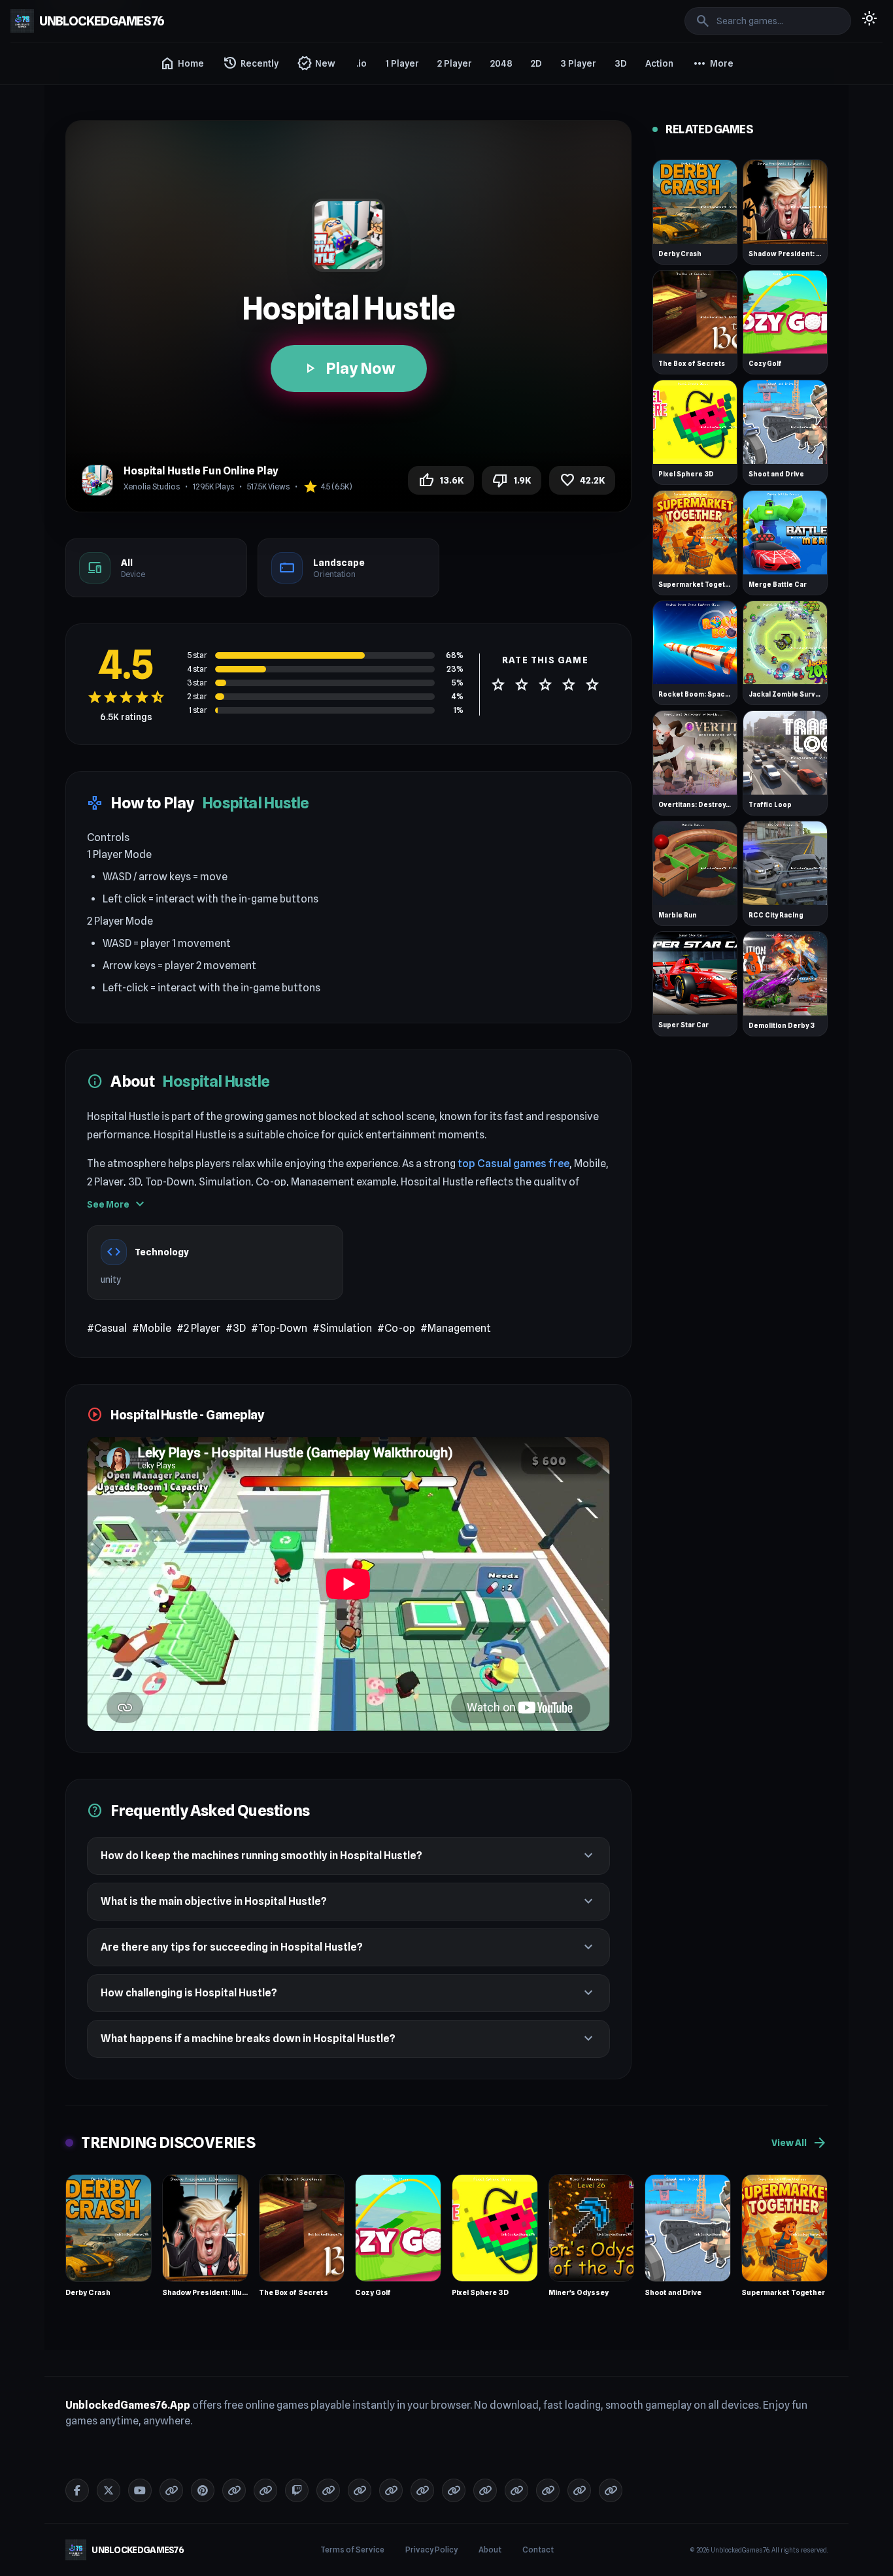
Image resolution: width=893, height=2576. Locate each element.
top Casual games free (514, 1164)
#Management (456, 1328)
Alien (705, 141)
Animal (709, 165)
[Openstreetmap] (611, 2490)
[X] (109, 2490)
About (490, 2550)
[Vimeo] (234, 2490)
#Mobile (152, 1328)
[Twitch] (297, 2490)
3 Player (578, 63)
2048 (501, 63)
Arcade (710, 212)
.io (362, 63)
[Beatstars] (548, 2490)
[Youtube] (140, 2490)
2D (536, 63)
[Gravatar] (265, 2490)
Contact (538, 2550)
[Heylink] (485, 2490)
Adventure (716, 94)
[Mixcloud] (391, 2490)
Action (659, 63)
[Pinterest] (203, 2490)
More (713, 63)
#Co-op (396, 1328)
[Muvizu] (454, 2490)
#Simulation (342, 1328)
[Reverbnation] (422, 2490)
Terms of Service (352, 2550)
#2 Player (198, 1328)
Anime (708, 188)
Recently (250, 63)
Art (701, 306)
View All (800, 2143)
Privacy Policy (431, 2550)
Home (182, 63)
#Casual (107, 1328)
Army (706, 282)
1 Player (402, 63)
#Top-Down (279, 1328)
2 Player (455, 63)
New (316, 63)
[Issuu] (328, 2490)
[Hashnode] (516, 2490)
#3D (236, 1328)
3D (621, 63)
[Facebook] (77, 2490)
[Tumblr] (171, 2490)
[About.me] (360, 2490)
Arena (707, 259)
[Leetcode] (579, 2490)
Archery (711, 235)
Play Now (349, 368)
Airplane (712, 118)
